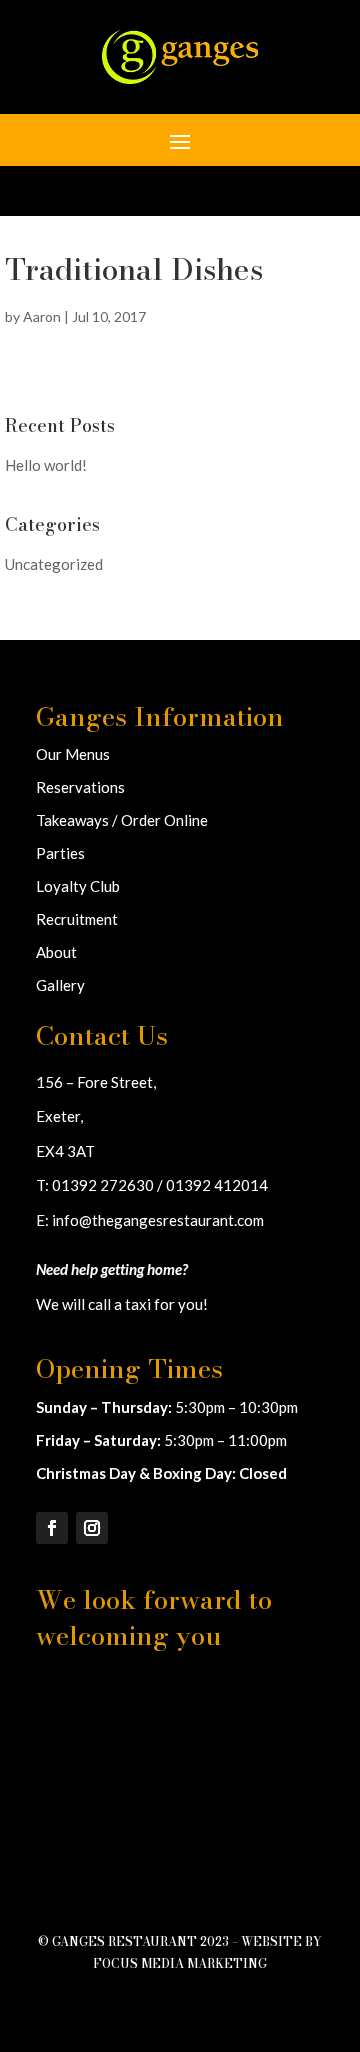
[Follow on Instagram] (92, 1528)
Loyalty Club (78, 886)
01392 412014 (217, 1185)
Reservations (80, 787)
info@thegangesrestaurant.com (158, 1220)
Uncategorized (54, 564)
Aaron (42, 316)
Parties (60, 853)
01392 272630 (103, 1185)
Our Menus (73, 754)
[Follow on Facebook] (52, 1528)
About (56, 952)
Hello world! (46, 465)
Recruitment (77, 919)
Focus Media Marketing (180, 1963)
